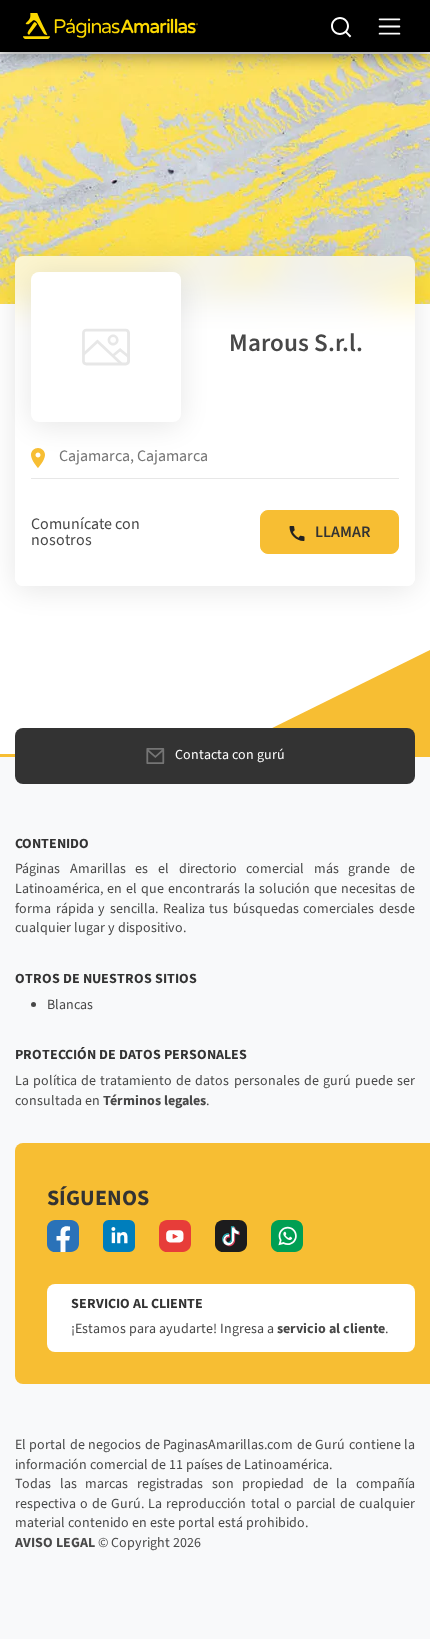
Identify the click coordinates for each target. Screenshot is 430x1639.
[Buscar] (341, 26)
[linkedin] (119, 1236)
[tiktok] (231, 1236)
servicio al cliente (331, 1329)
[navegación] (389, 26)
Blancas (70, 1005)
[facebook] (63, 1236)
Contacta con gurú (230, 755)
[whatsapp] (287, 1236)
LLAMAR (342, 532)
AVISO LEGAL (55, 1543)
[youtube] (175, 1236)
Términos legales (154, 1101)
